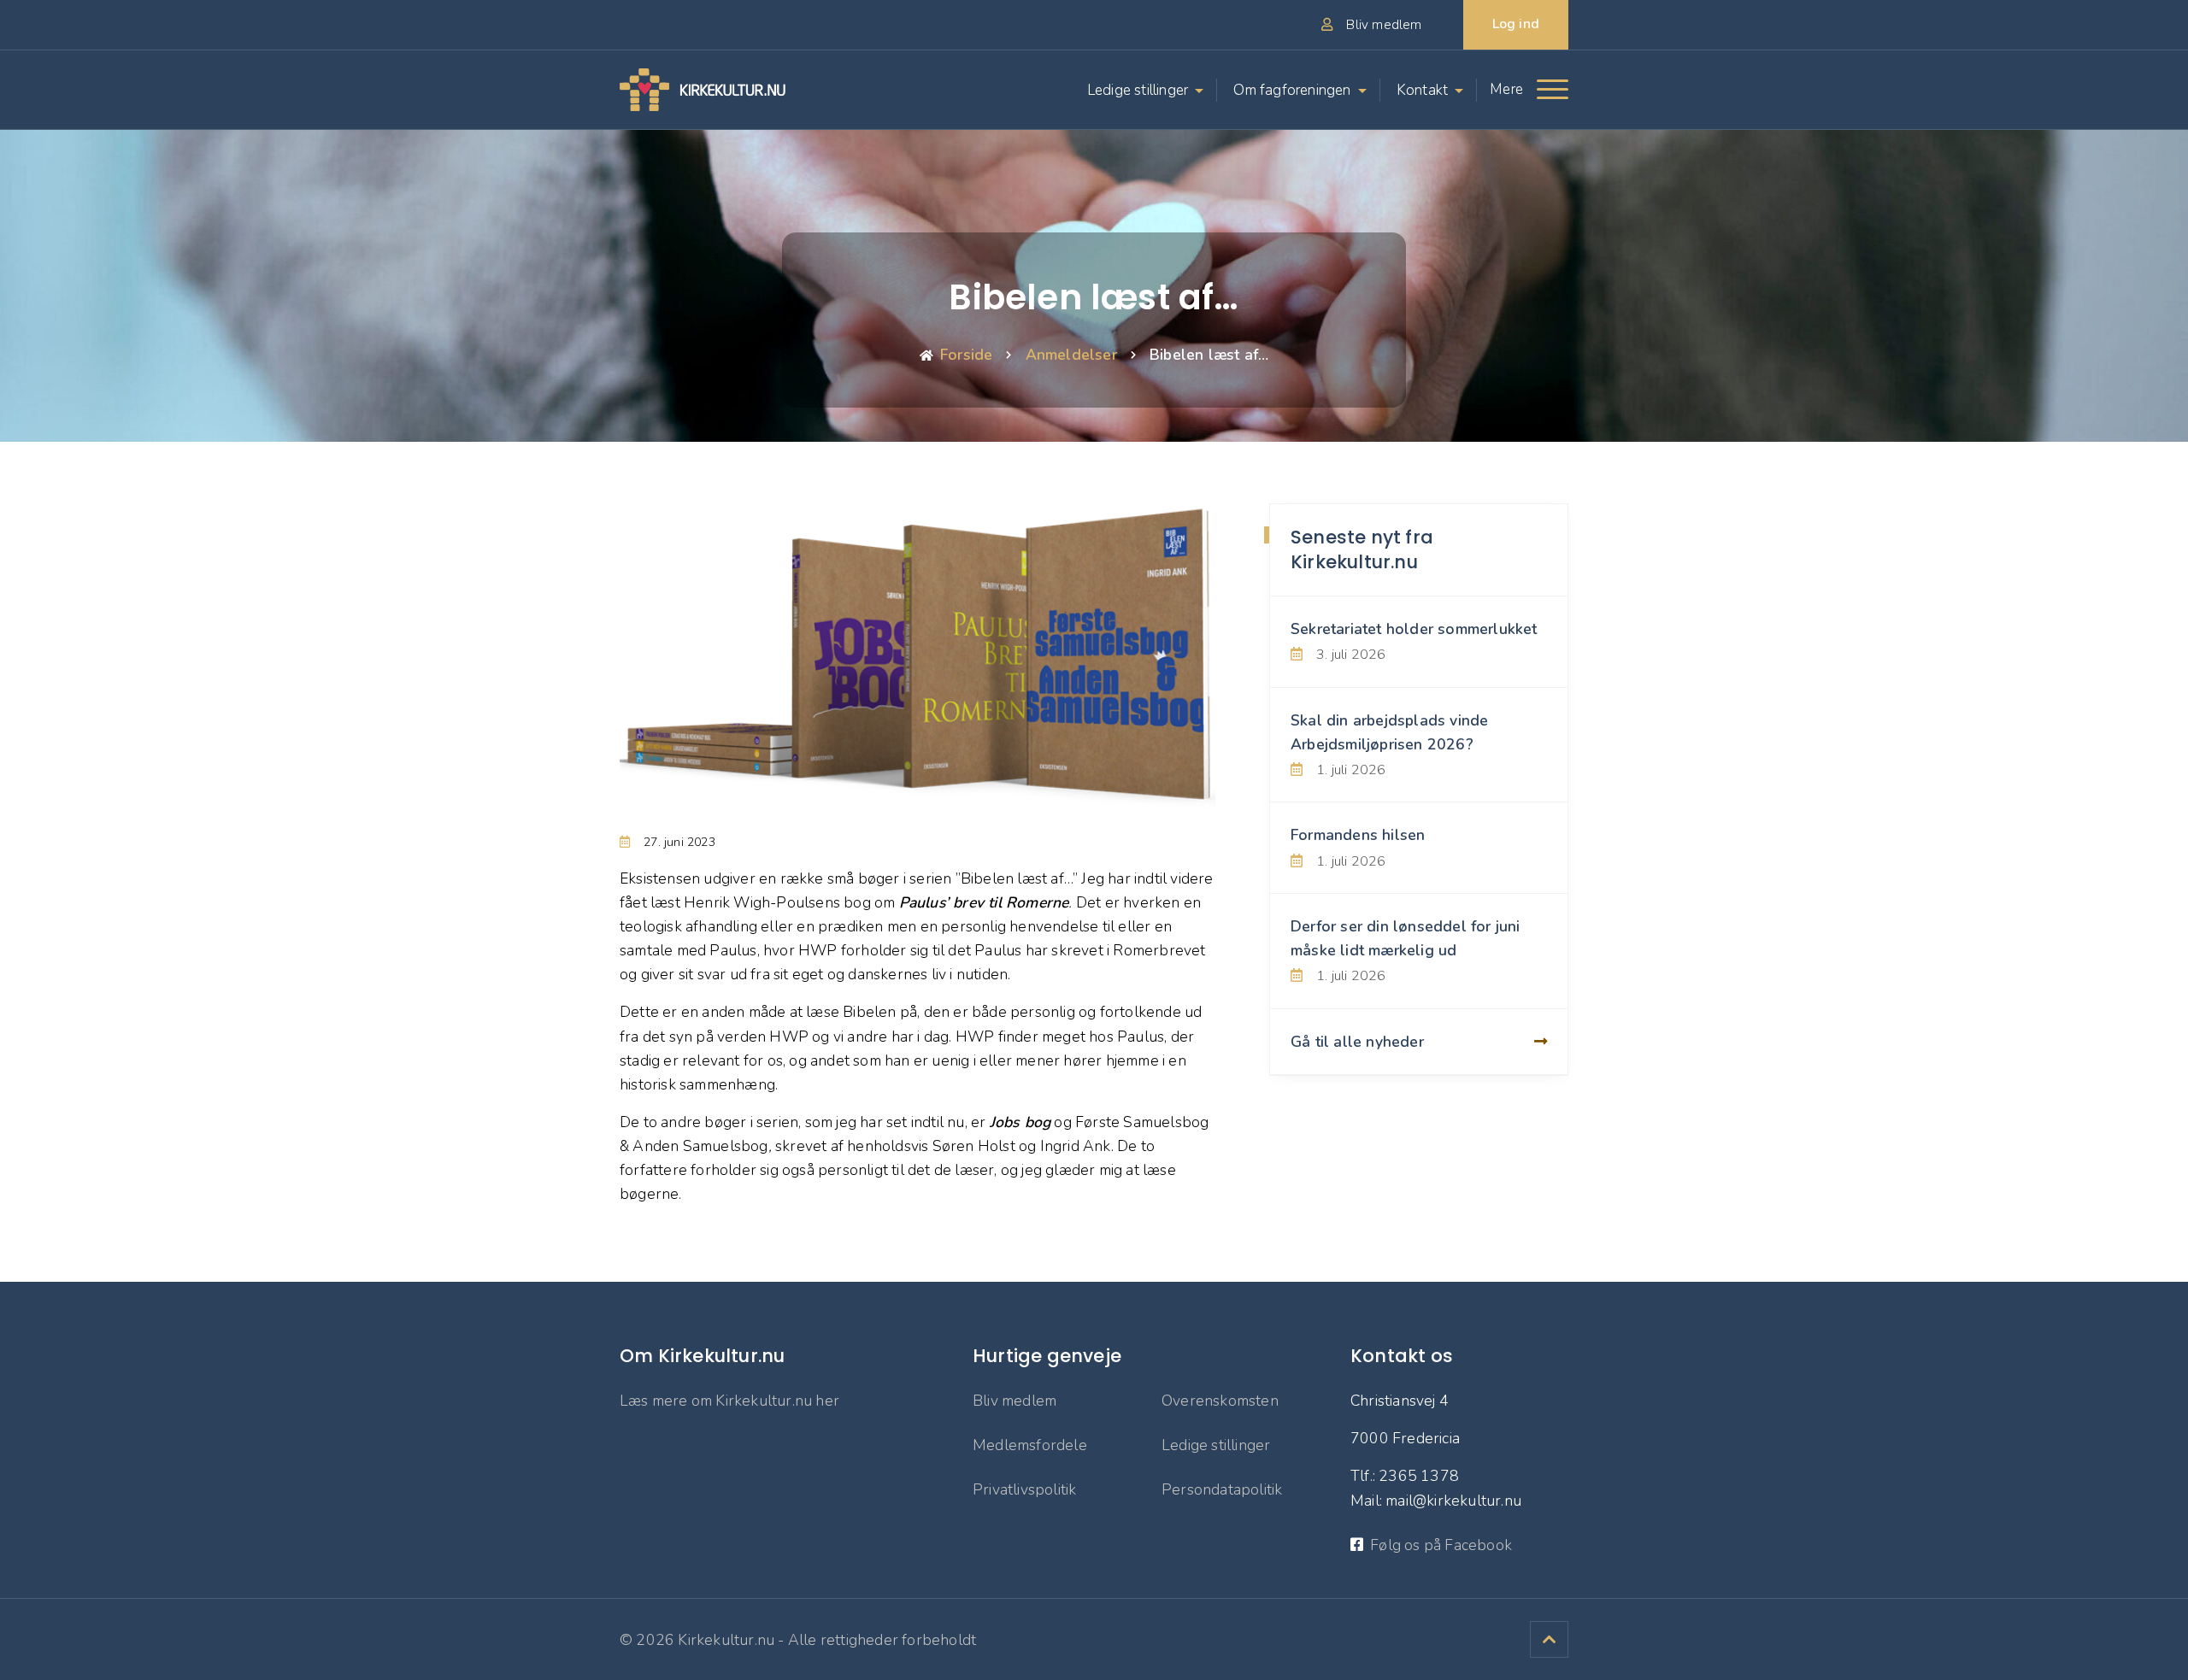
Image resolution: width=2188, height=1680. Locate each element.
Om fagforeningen (1292, 90)
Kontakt (1422, 90)
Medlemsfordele (1030, 1445)
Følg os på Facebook (1441, 1545)
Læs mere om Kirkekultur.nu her (729, 1401)
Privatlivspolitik (1024, 1489)
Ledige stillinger (1138, 90)
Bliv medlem (1015, 1401)
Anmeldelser (1071, 355)
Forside (966, 355)
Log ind (1516, 24)
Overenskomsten (1220, 1401)
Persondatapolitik (1222, 1489)
